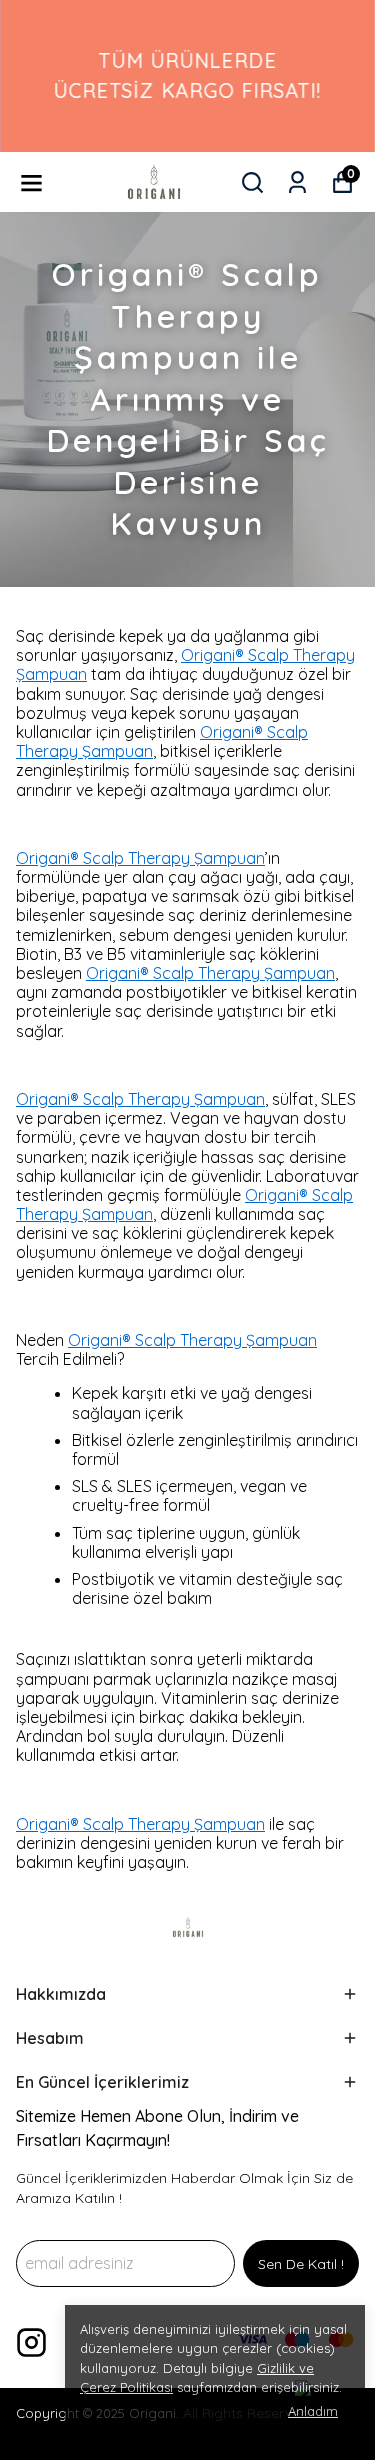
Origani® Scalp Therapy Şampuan (185, 664)
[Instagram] (31, 2342)
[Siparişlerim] (297, 182)
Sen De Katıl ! (301, 2264)
